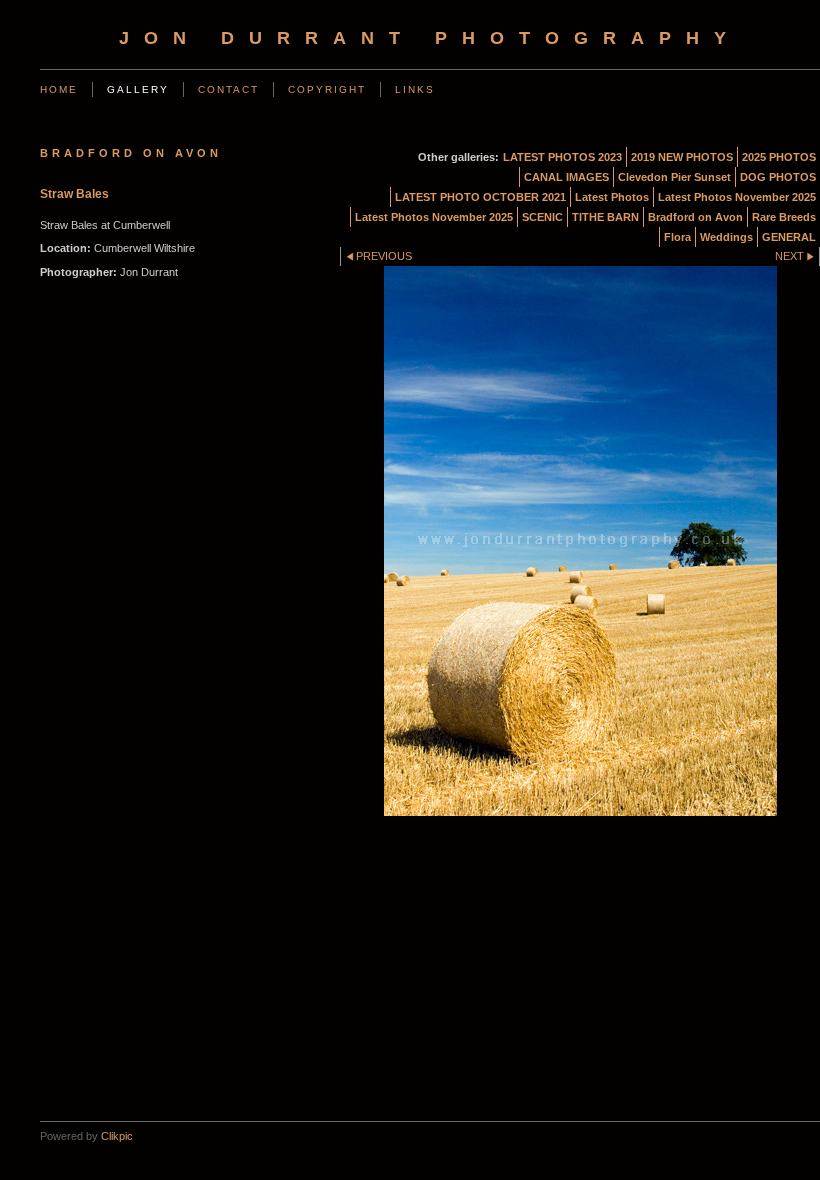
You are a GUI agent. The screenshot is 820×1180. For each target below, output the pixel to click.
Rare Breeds (784, 217)
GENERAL (789, 237)
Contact (228, 89)
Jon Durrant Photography (430, 38)
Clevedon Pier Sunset (674, 177)
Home (59, 89)
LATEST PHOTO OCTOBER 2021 (480, 197)
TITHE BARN (605, 217)
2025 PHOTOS (779, 157)
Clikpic (117, 1136)
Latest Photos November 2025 (737, 197)
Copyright (327, 89)
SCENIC (542, 217)
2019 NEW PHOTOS (682, 157)
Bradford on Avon (695, 217)
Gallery (138, 89)
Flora (677, 237)
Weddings (726, 237)
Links (415, 89)
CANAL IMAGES (566, 177)
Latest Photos (612, 197)
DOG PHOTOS (778, 177)
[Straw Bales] (580, 541)
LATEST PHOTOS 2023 (562, 157)
